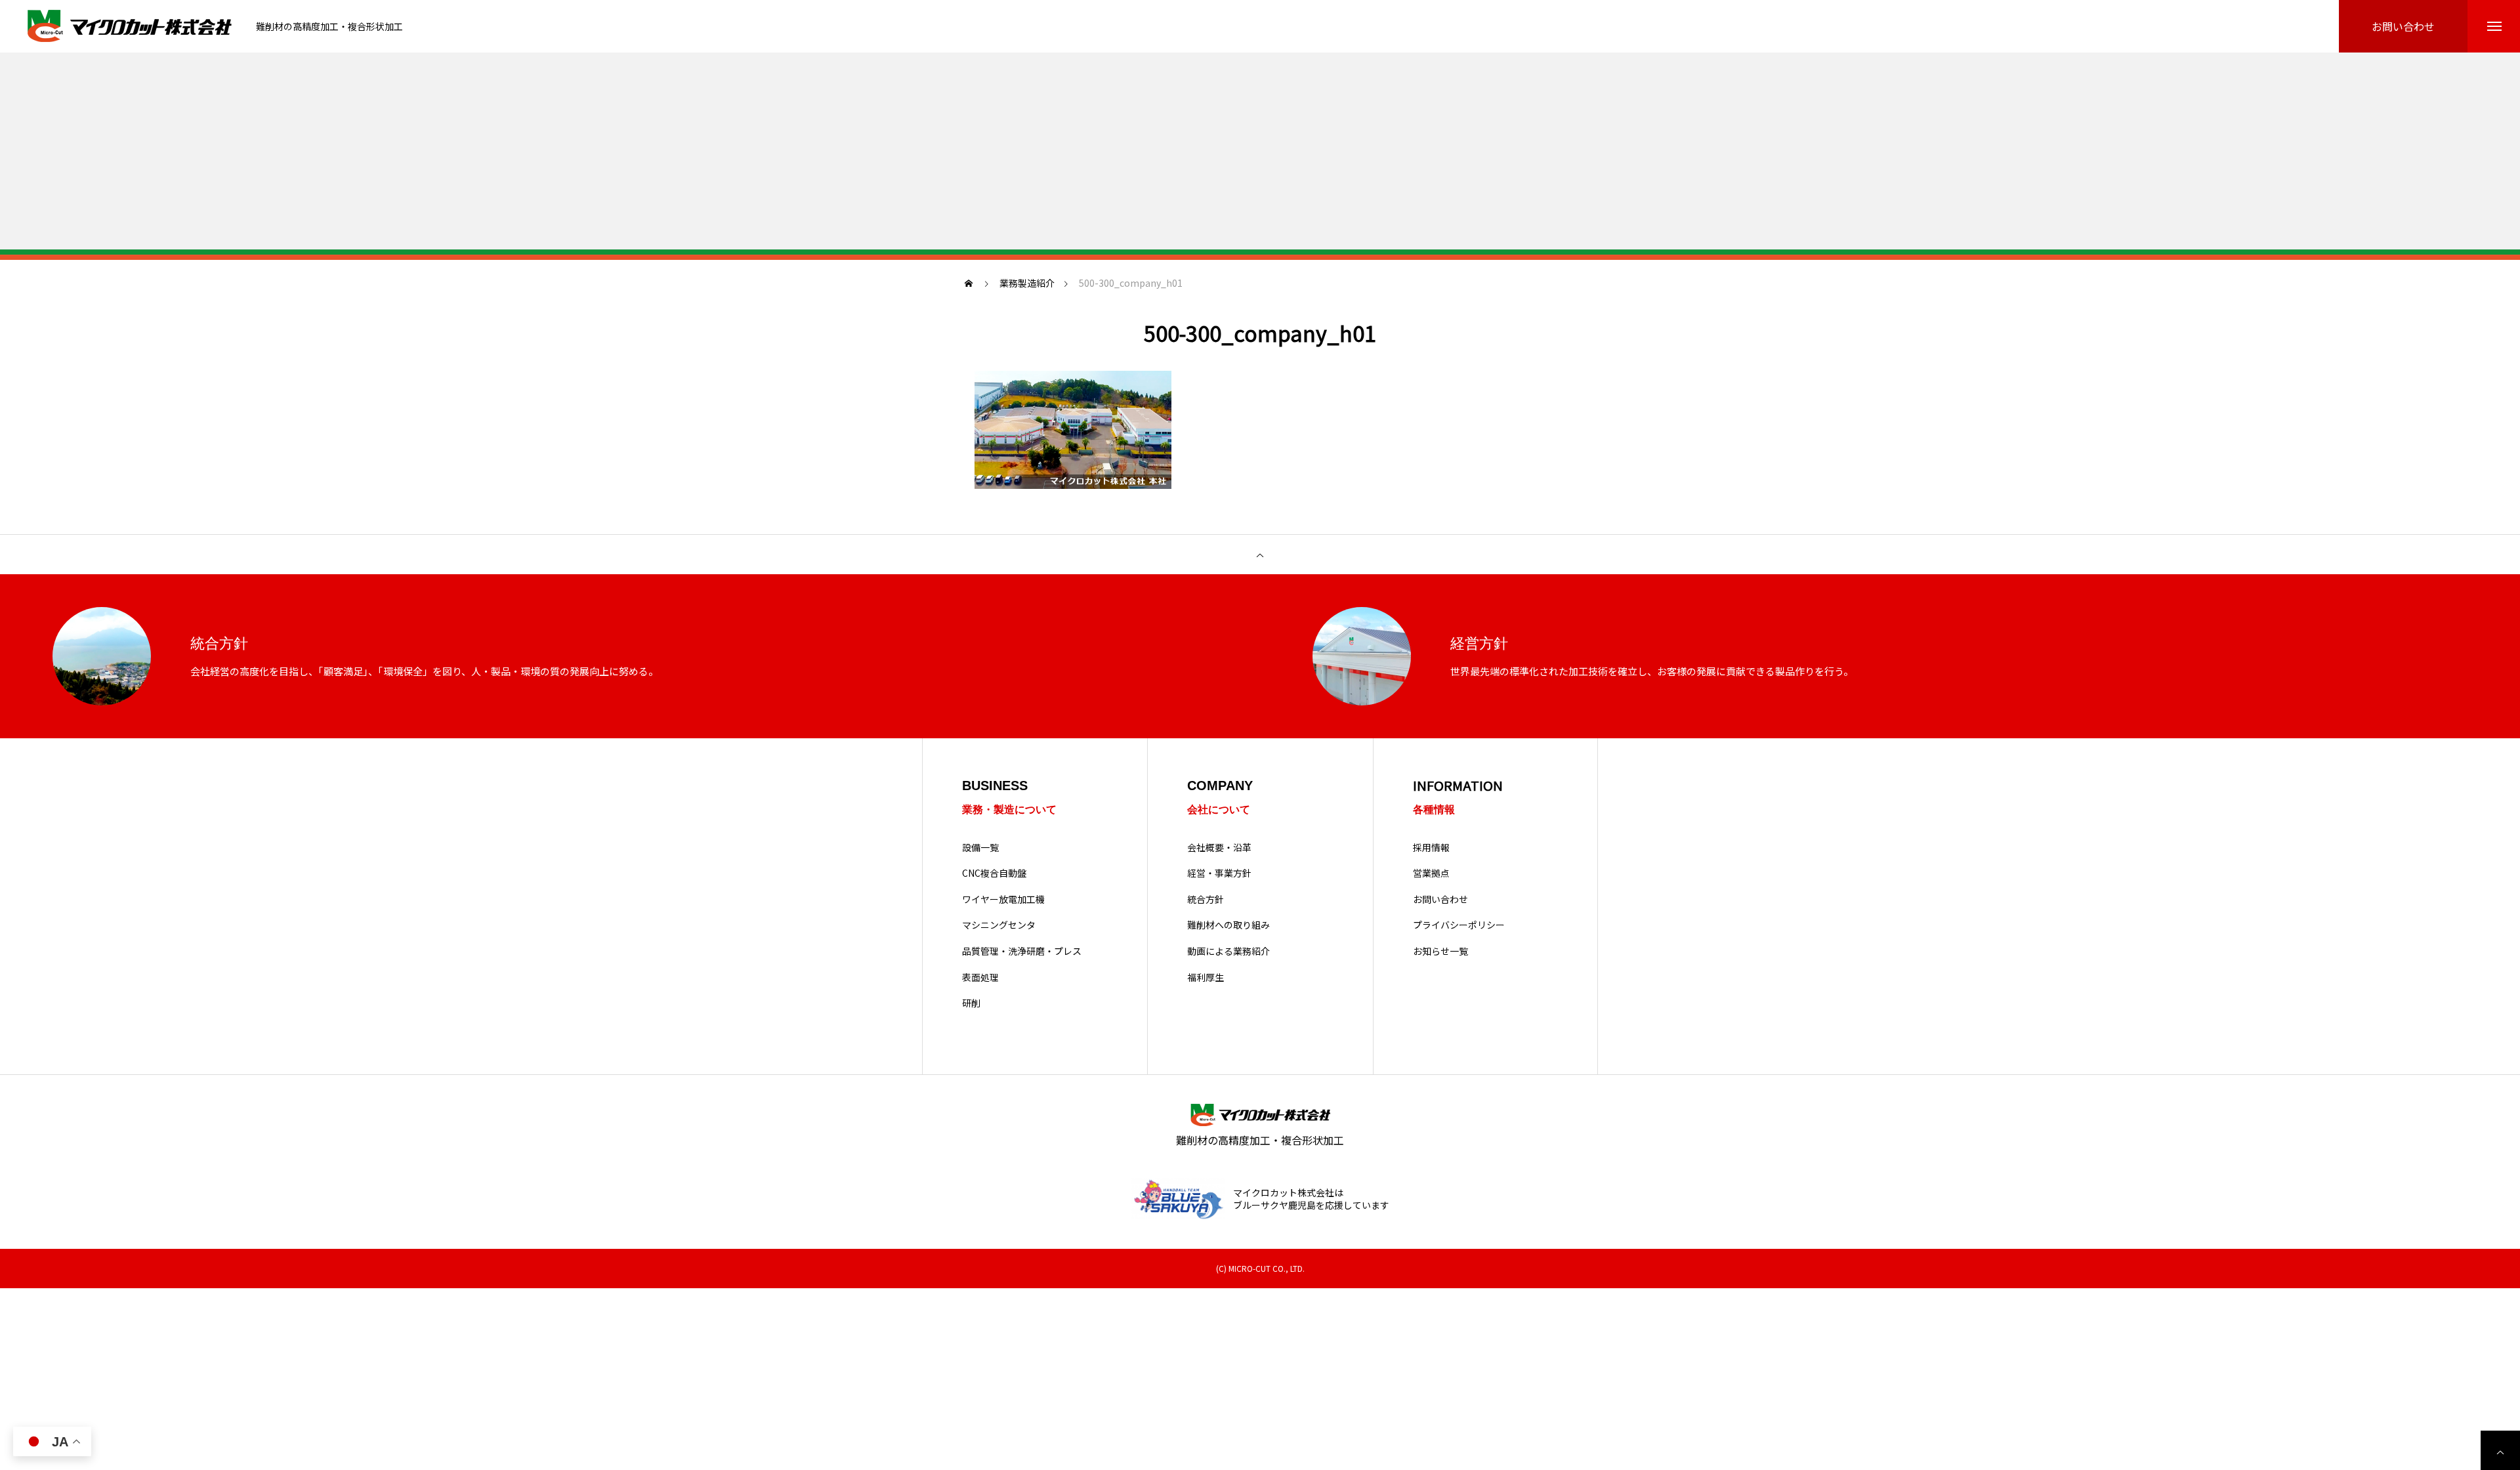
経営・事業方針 (1219, 873)
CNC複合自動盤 (994, 873)
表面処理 (980, 977)
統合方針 (1206, 899)
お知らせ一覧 (1440, 951)
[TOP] (1260, 555)
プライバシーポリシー (1459, 925)
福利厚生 (1206, 977)
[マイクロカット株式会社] (131, 27)
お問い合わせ (1440, 899)
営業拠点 (1431, 873)
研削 (971, 1003)
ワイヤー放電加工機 (1003, 899)
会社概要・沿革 (1219, 848)
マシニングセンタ (999, 925)
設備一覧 (980, 848)
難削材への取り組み (1228, 925)
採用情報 (1431, 848)
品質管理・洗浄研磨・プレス (1022, 951)
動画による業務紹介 (1228, 951)
